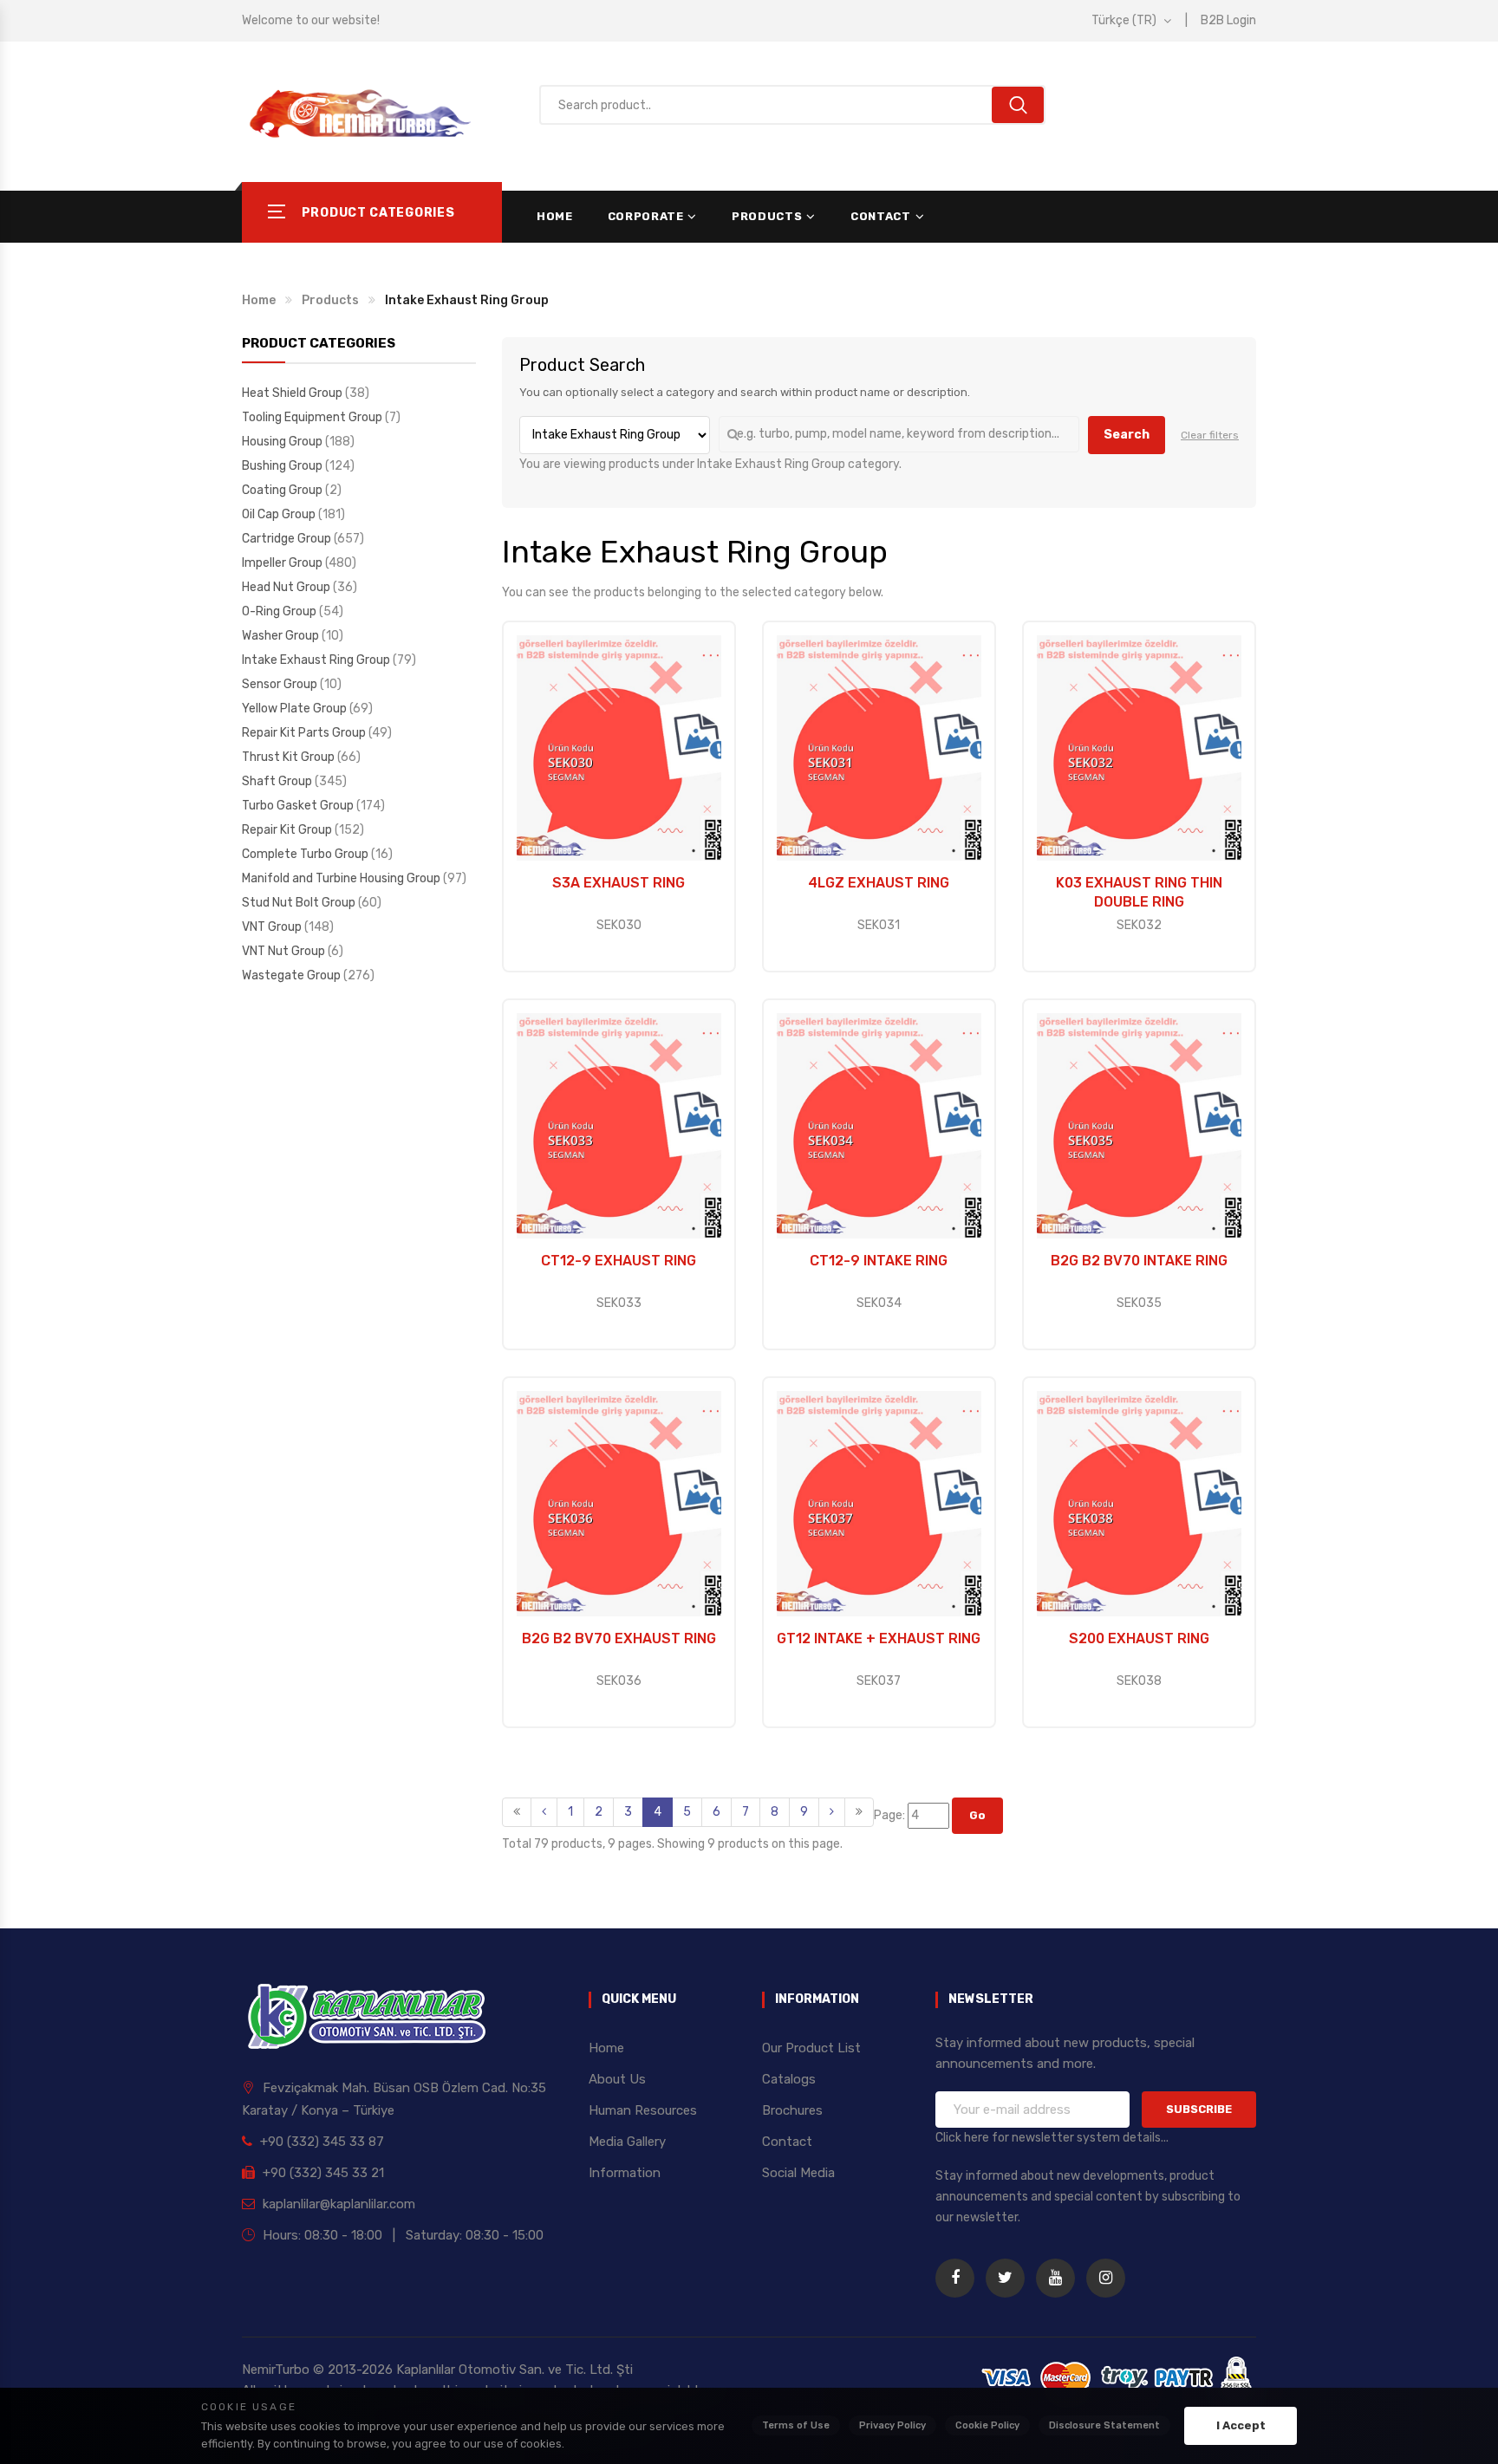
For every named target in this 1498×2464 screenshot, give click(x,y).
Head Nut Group (287, 587)
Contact (881, 216)
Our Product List (811, 2048)
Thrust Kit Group (290, 757)
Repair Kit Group (288, 830)
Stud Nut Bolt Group (300, 903)
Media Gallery (627, 2142)
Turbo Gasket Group (299, 806)
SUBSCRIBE (1199, 2109)
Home (555, 216)
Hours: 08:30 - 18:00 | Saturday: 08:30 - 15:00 (401, 2235)
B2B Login (1228, 20)
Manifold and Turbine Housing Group (342, 878)
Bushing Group (283, 466)
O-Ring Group (280, 611)
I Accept (1241, 2425)
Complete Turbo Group (306, 854)
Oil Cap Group (280, 514)
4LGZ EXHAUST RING (879, 883)
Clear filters (1210, 435)
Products (767, 216)
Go (977, 1815)
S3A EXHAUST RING (619, 883)
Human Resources (643, 2110)
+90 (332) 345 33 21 (322, 2173)
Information (625, 2173)
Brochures (792, 2110)
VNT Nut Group (285, 951)
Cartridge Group (288, 539)
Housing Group (283, 442)
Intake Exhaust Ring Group (317, 660)
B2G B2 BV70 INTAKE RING (1139, 1261)
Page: (891, 1815)
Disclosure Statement (1104, 2425)
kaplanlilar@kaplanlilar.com (337, 2204)
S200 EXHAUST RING (1139, 1638)
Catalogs (789, 2079)
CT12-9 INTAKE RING (879, 1261)
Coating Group (283, 490)
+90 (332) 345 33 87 (320, 2142)
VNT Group (273, 927)
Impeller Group (283, 563)
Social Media (798, 2173)
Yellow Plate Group (296, 709)
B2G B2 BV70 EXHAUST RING (619, 1638)
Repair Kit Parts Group (305, 733)
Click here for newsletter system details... (1052, 2138)
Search (1127, 435)
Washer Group (282, 636)
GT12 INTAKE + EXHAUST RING (879, 1638)
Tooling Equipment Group (313, 417)
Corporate (646, 216)
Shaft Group (278, 781)
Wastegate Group (293, 975)
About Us (617, 2079)
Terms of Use (796, 2425)
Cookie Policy (987, 2425)
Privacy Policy (892, 2425)
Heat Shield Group (293, 393)
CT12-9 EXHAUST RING (619, 1261)
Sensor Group (281, 684)
